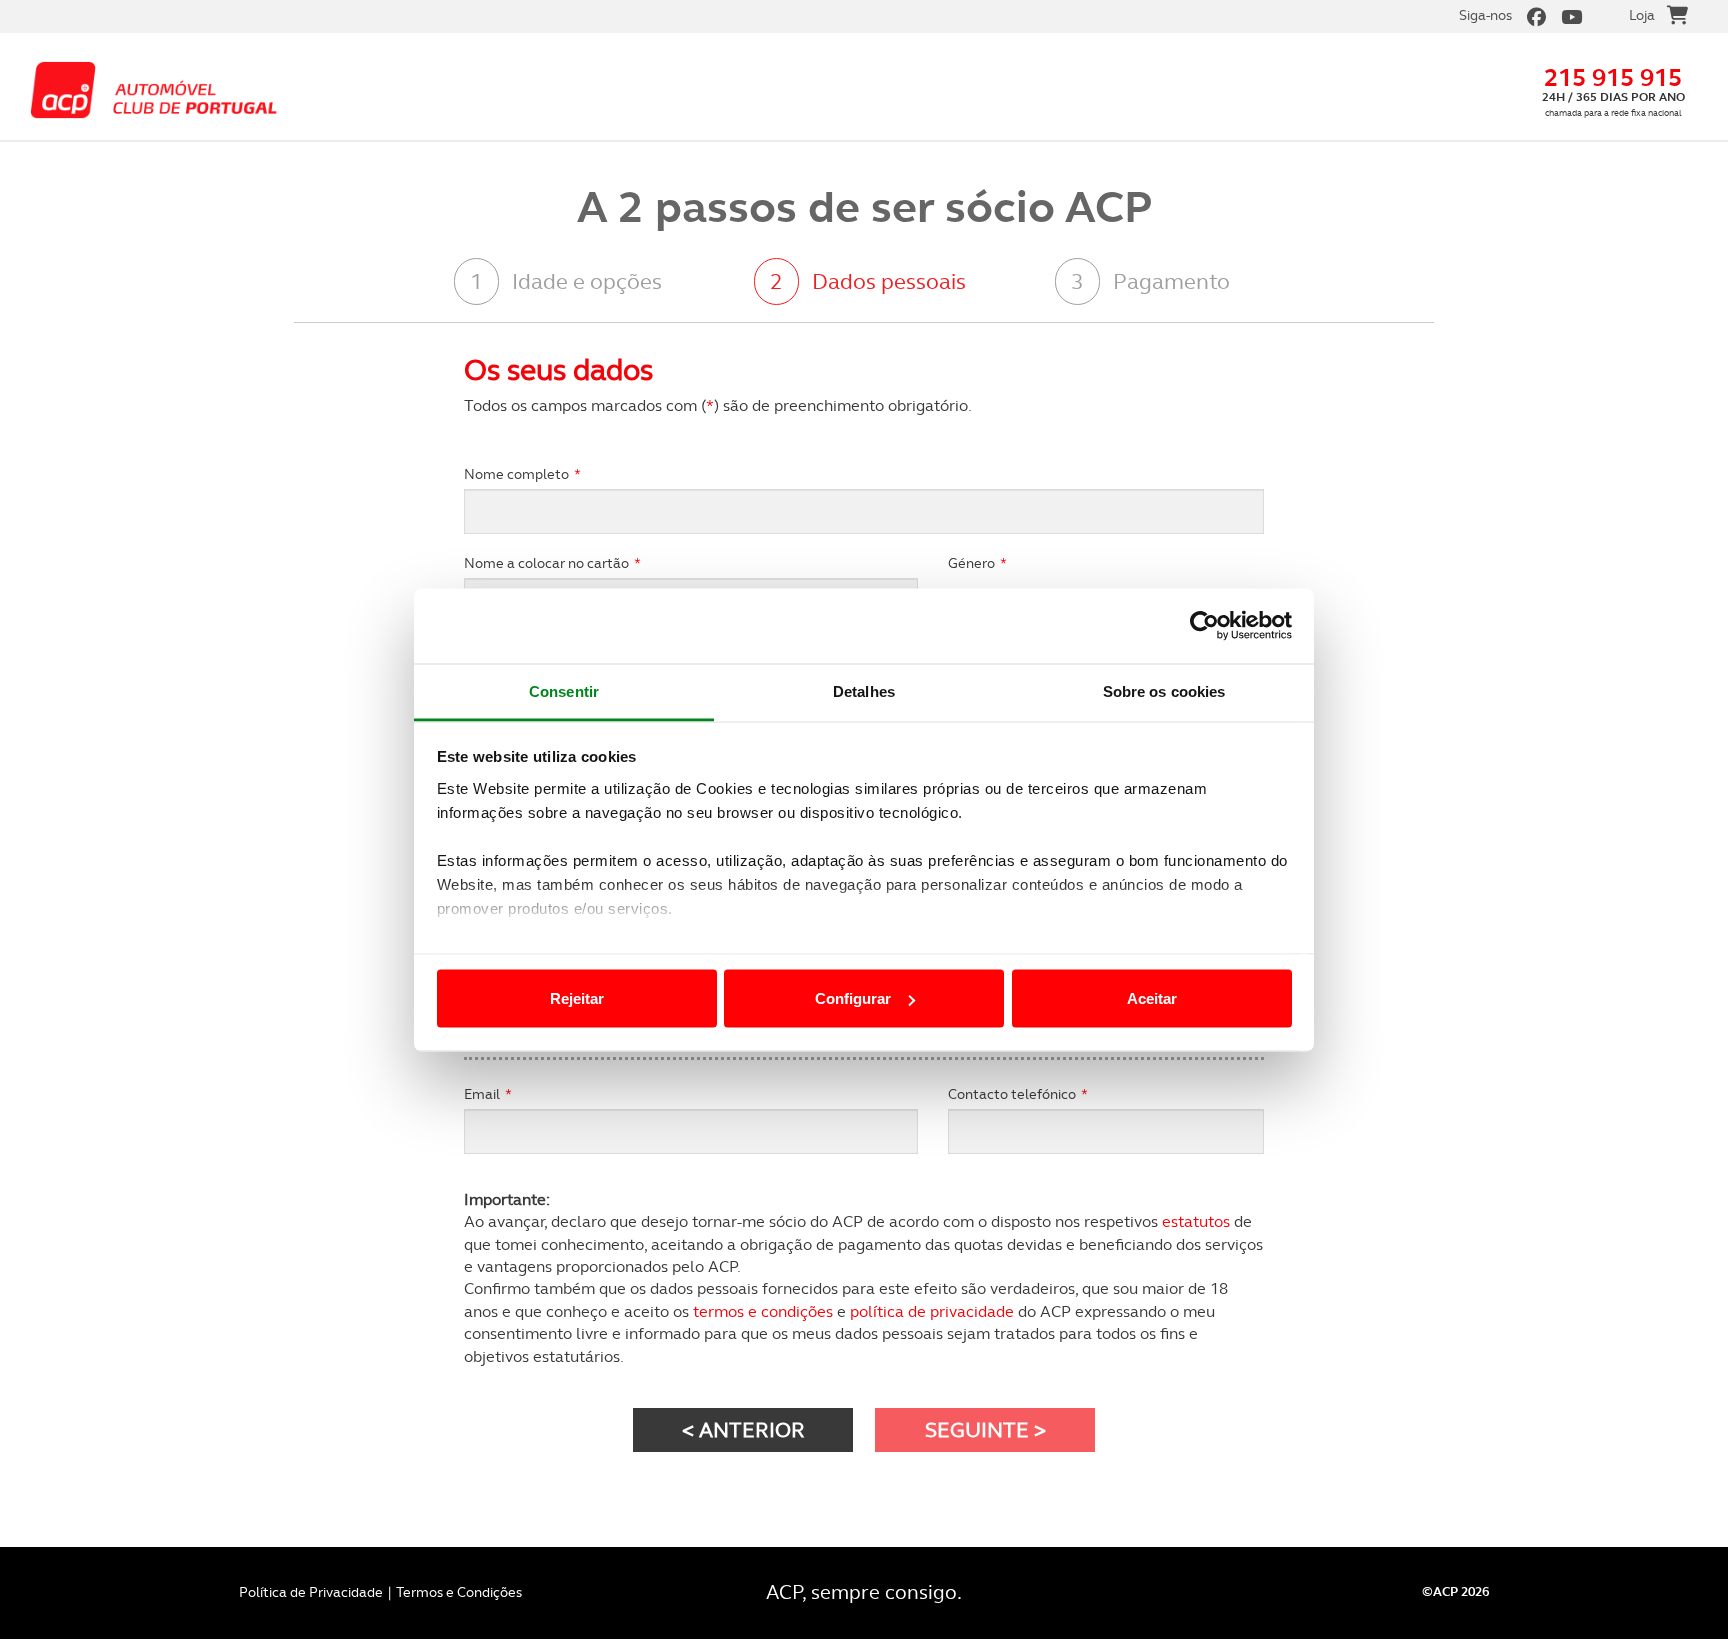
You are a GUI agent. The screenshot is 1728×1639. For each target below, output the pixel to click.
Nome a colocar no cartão (552, 563)
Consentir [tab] (564, 690)
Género (977, 563)
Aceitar (1152, 998)
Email (488, 1094)
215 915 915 (1613, 77)
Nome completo (522, 474)
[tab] (588, 282)
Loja (1642, 15)
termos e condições (763, 1311)
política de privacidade (932, 1311)
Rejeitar (577, 998)
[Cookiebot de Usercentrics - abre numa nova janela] (1204, 626)
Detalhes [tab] (864, 690)
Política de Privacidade (311, 1592)
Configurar (853, 998)
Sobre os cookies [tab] (1164, 690)
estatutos (1196, 1221)
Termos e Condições (459, 1592)
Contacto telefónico (1018, 1094)
